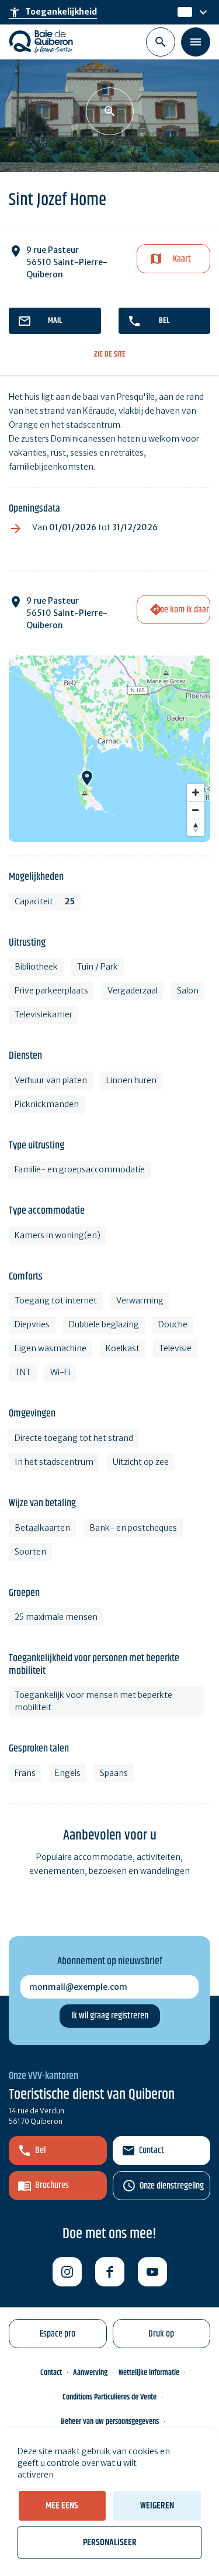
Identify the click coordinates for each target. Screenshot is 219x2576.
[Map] (109, 749)
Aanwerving (90, 2373)
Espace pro (58, 2334)
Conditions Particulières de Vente (109, 2397)
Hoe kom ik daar (182, 610)
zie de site (110, 355)
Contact (152, 2150)
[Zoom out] (196, 810)
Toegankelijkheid (53, 12)
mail (55, 320)
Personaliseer (110, 2542)
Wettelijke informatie (149, 2373)
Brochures (52, 2185)
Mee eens (62, 2506)
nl (182, 12)
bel (164, 320)
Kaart (182, 259)
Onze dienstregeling (172, 2186)
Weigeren (157, 2506)
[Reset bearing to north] (196, 827)
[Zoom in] (196, 792)
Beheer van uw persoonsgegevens (110, 2422)
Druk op (161, 2334)
